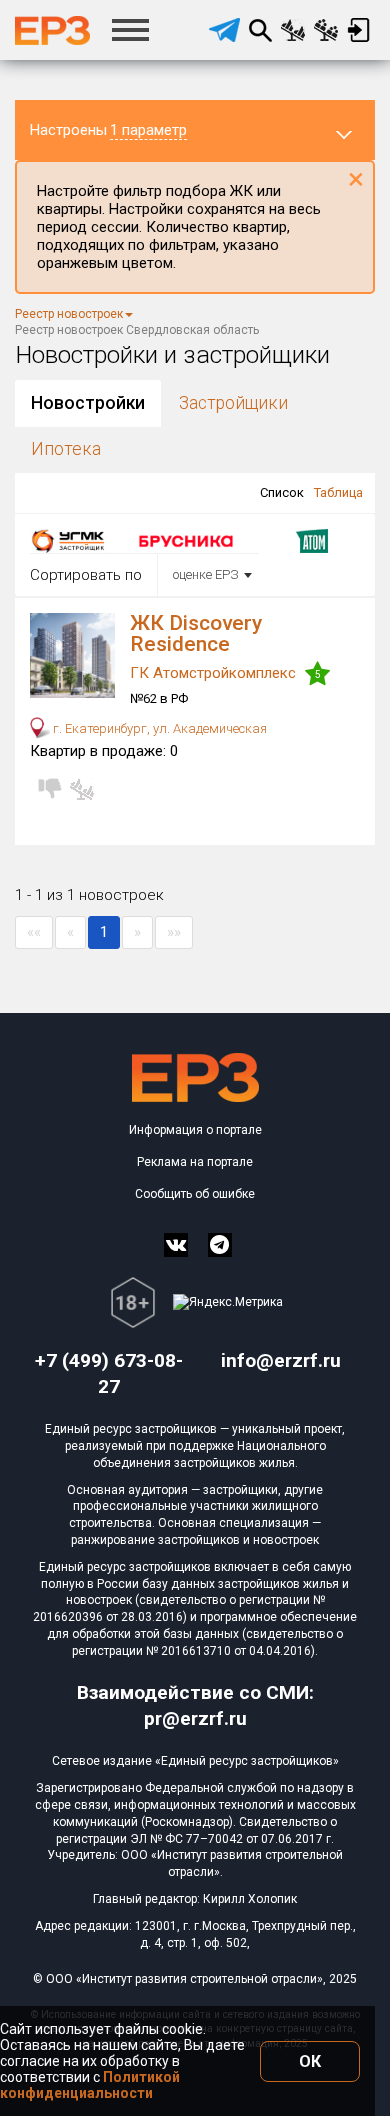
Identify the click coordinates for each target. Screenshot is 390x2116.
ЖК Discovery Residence (196, 633)
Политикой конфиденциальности (90, 2085)
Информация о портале (195, 1130)
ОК (310, 2061)
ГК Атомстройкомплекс (215, 673)
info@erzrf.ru (281, 1360)
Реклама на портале (195, 1162)
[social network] (176, 1245)
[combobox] (208, 575)
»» (174, 932)
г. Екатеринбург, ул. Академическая (158, 728)
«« (34, 932)
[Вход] (358, 30)
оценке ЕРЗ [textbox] (206, 574)
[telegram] (224, 30)
